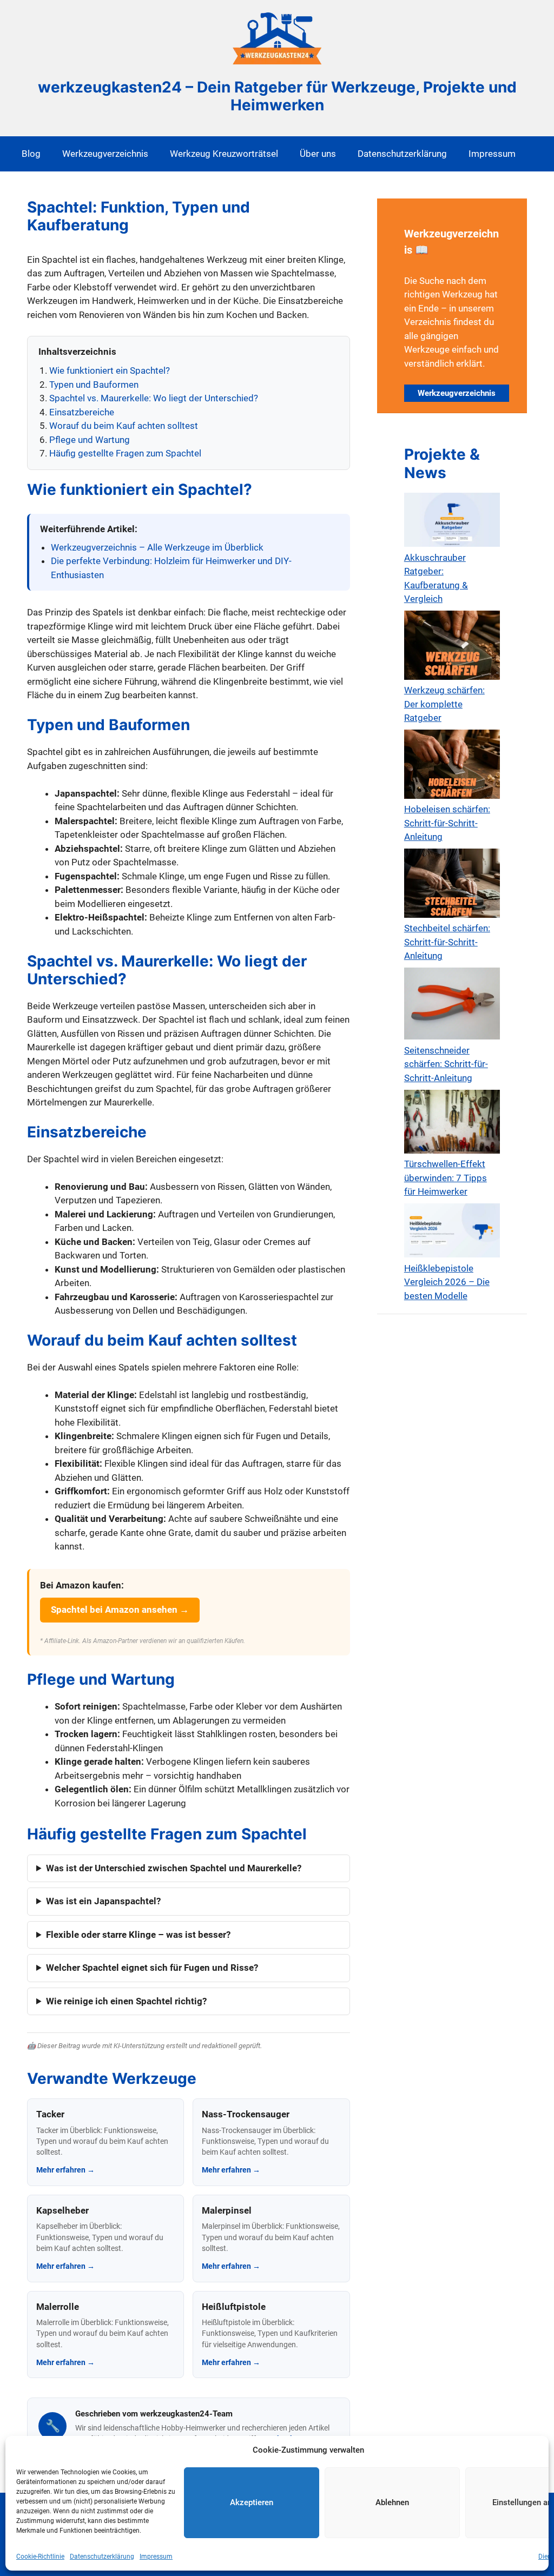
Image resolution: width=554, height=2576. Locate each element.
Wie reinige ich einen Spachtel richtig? (126, 2001)
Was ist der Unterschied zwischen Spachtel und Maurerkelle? (174, 1868)
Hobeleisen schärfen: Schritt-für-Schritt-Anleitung (447, 823)
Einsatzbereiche (82, 412)
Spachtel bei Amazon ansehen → (120, 1610)
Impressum (156, 2557)
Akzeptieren (252, 2502)
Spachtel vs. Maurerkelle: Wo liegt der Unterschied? (154, 398)
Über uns (318, 154)
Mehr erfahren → (65, 2170)
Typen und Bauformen (94, 385)
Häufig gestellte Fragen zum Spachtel (125, 453)
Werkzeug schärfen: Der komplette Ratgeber (444, 704)
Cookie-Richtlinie (40, 2557)
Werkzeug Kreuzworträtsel (224, 154)
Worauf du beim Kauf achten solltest (124, 426)
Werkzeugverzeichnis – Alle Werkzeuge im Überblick (157, 547)
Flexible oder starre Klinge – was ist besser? (138, 1935)
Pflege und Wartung (90, 440)
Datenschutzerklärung (102, 2557)
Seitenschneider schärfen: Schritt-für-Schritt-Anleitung (446, 1064)
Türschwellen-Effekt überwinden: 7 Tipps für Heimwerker (446, 1178)
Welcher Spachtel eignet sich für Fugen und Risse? (152, 1968)
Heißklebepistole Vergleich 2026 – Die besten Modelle (447, 1282)
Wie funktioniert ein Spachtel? (110, 370)
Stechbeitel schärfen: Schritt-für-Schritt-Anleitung (447, 942)
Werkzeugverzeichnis (105, 154)
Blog (31, 154)
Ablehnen (392, 2502)
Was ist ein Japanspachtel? (103, 1901)
